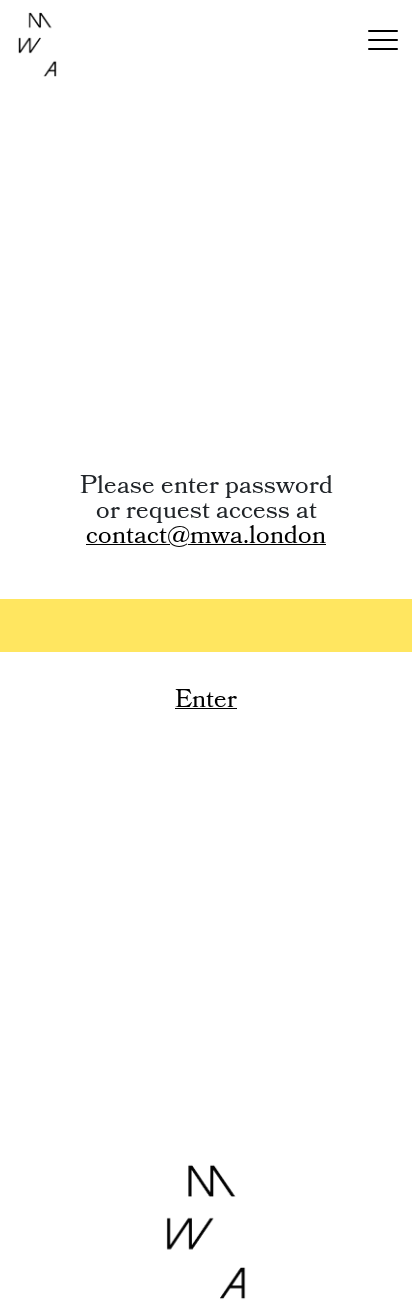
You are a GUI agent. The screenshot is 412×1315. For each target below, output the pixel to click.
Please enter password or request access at (206, 513)
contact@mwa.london (206, 538)
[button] (383, 45)
